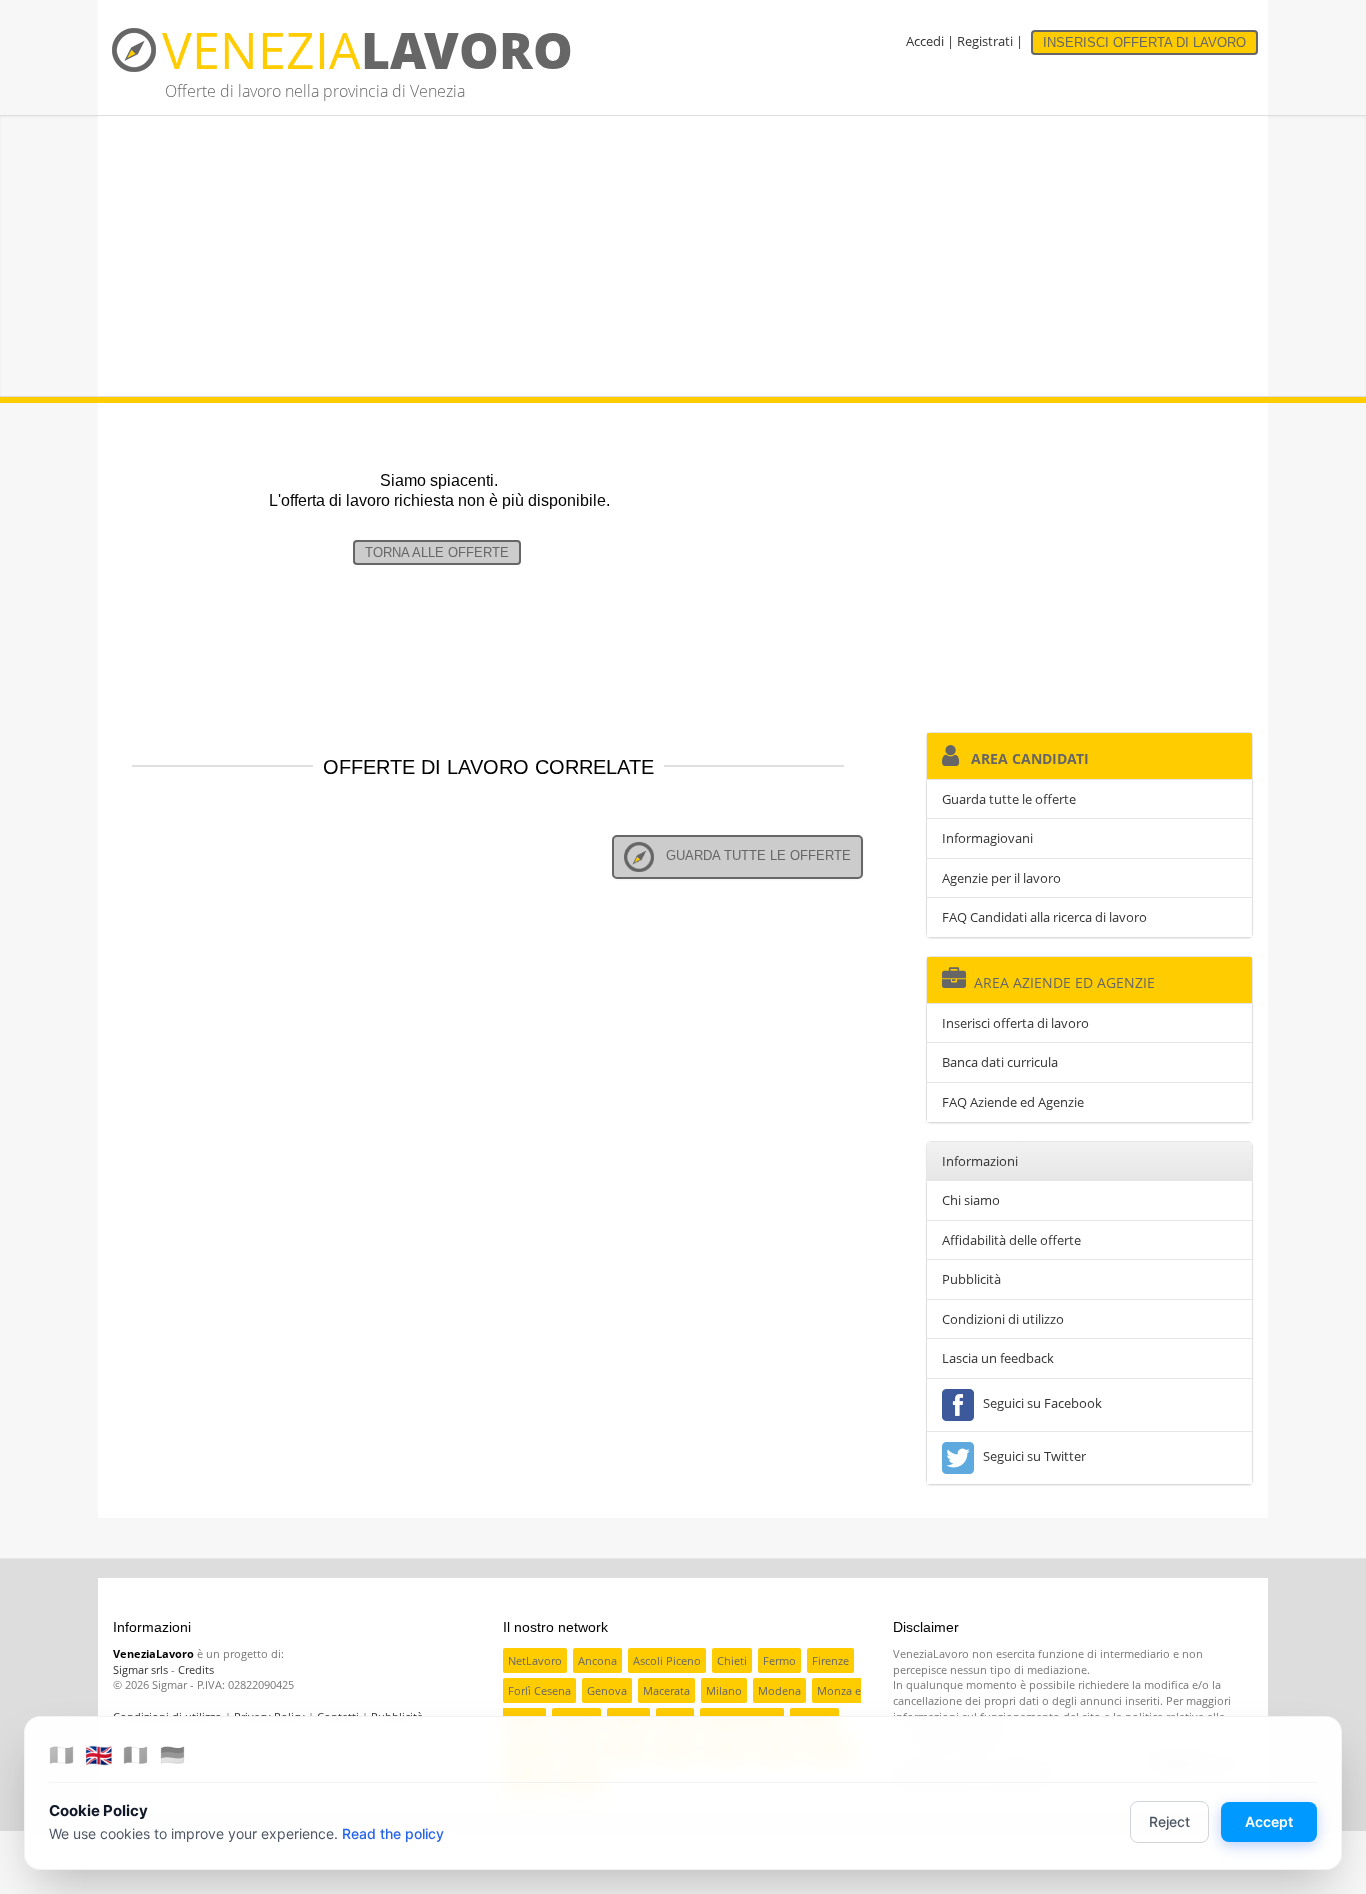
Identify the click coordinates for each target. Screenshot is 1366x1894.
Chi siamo (971, 1200)
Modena (779, 1690)
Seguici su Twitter (1031, 1456)
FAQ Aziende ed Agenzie (1013, 1102)
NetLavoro (535, 1660)
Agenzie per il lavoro (1001, 878)
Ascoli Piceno (667, 1660)
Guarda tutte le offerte (752, 855)
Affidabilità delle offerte (1011, 1240)
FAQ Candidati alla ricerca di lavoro (1044, 917)
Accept (1269, 1821)
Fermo (779, 1660)
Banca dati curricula (1000, 1062)
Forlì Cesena (539, 1690)
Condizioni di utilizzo (1003, 1319)
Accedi (925, 41)
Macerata (666, 1690)
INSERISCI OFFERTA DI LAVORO (1144, 42)
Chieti (732, 1660)
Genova (607, 1690)
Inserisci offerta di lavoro (1015, 1023)
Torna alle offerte (437, 552)
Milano (724, 1690)
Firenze (830, 1660)
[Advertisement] (683, 256)
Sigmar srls (140, 1669)
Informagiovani (987, 838)
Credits (196, 1669)
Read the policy (393, 1833)
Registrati (985, 41)
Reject (1169, 1821)
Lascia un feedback (998, 1358)
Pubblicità (971, 1279)
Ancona (597, 1660)
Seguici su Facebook (1039, 1403)
